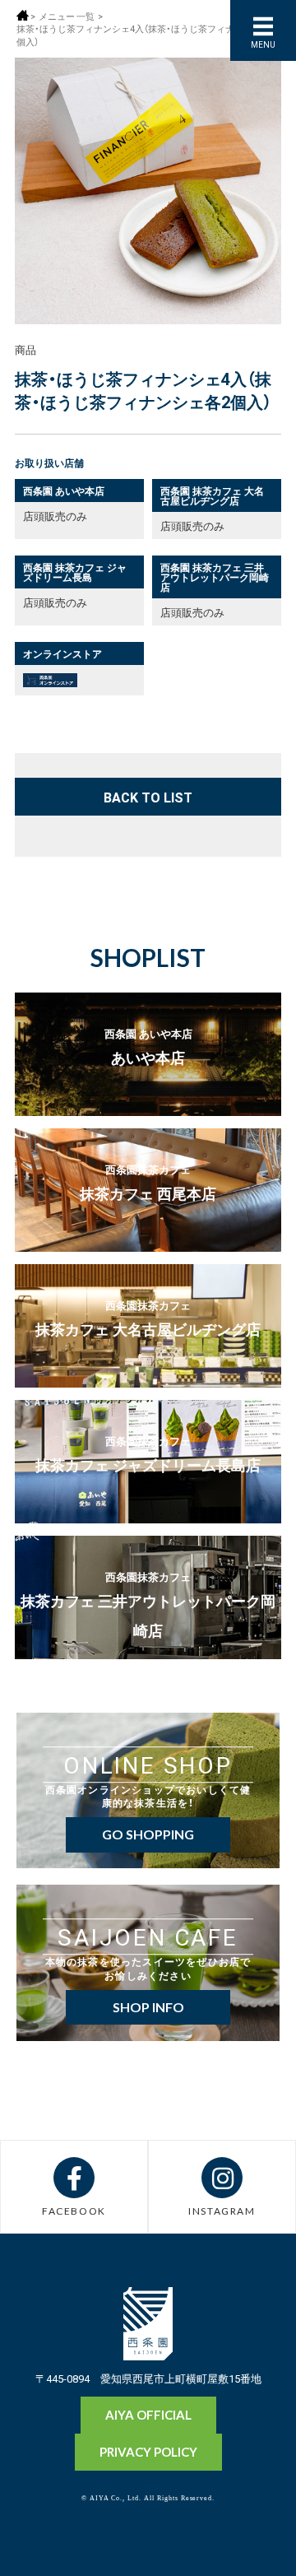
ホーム (23, 15)
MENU (263, 44)
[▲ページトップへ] (252, 2536)
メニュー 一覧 (67, 16)
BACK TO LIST (148, 797)
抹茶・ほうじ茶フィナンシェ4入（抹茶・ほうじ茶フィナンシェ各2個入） (146, 35)
